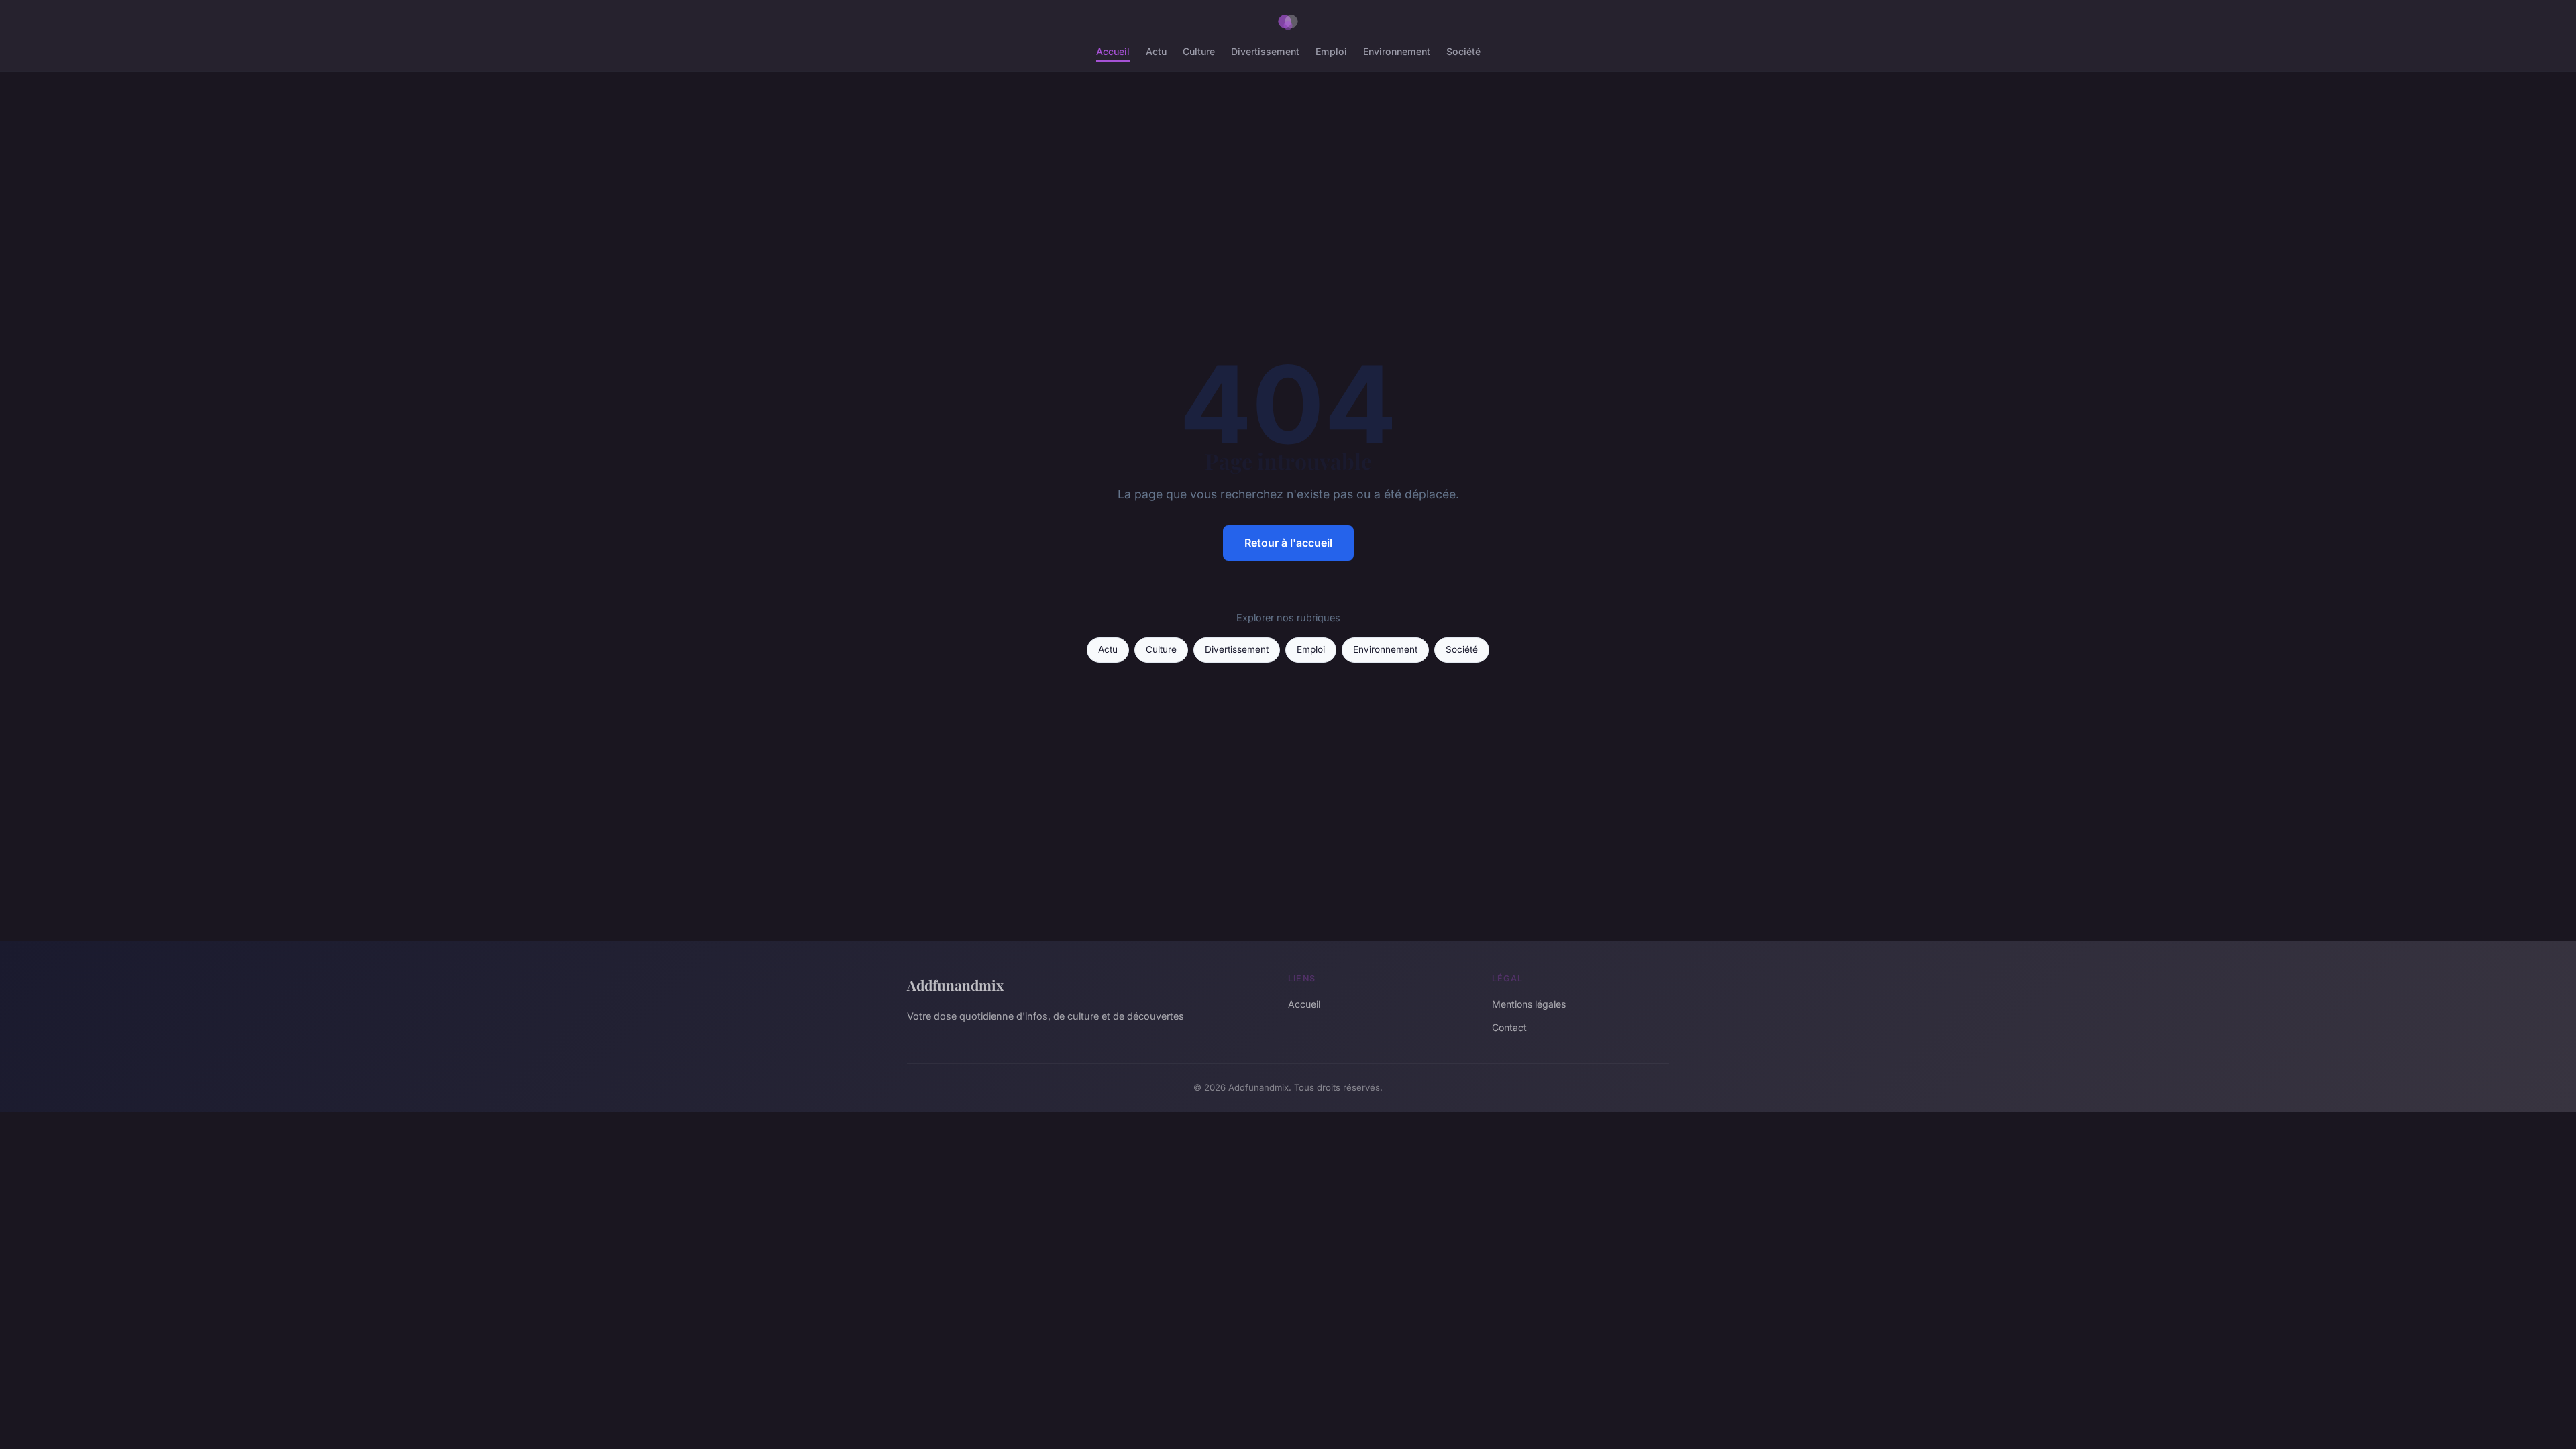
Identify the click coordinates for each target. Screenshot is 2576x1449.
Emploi (1331, 51)
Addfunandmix (955, 985)
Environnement (1397, 51)
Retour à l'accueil (1288, 543)
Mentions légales (1529, 1004)
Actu (1156, 51)
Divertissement (1265, 51)
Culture (1199, 51)
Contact (1509, 1027)
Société (1463, 51)
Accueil (1113, 51)
